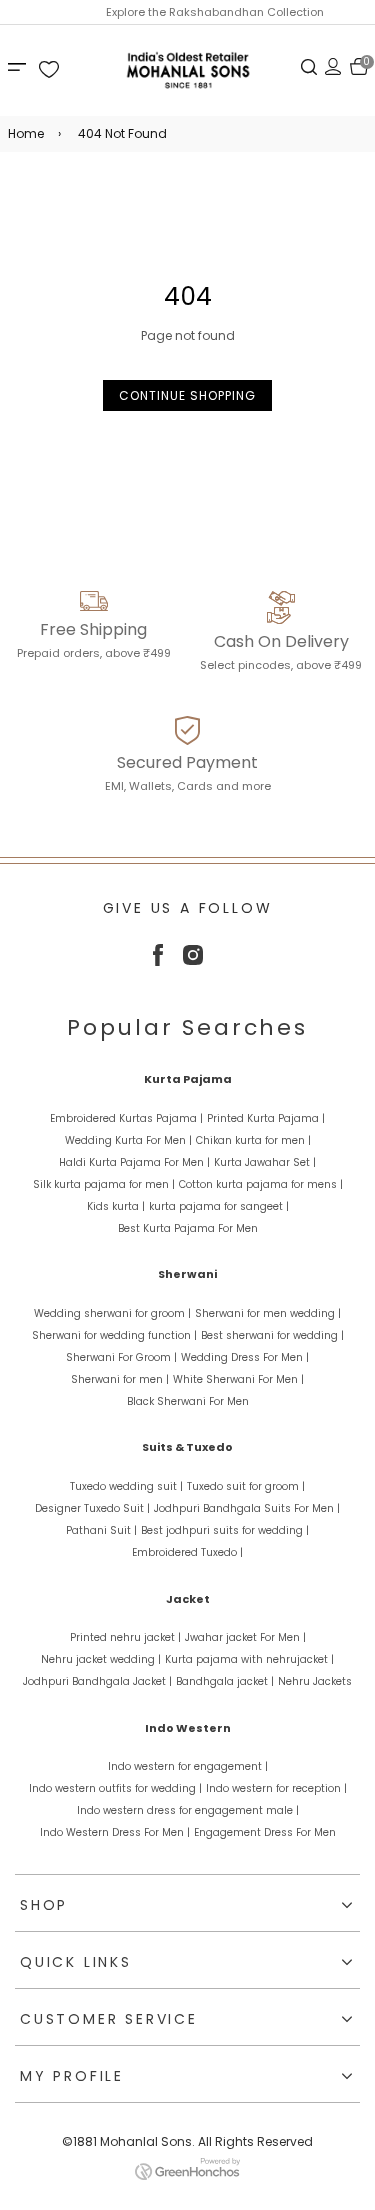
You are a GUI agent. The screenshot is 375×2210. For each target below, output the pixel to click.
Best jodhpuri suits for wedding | (225, 1530)
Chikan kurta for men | (253, 1140)
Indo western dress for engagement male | (188, 1810)
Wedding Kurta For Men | (128, 1140)
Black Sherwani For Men (188, 1401)
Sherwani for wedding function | (114, 1335)
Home (26, 133)
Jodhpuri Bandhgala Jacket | (97, 1681)
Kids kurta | (116, 1206)
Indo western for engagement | (188, 1766)
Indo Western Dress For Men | (115, 1832)
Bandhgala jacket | (225, 1681)
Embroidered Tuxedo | (187, 1552)
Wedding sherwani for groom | (112, 1313)
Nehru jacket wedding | (101, 1659)
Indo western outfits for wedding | (115, 1788)
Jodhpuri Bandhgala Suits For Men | (247, 1508)
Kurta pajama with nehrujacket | (249, 1659)
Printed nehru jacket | (125, 1637)
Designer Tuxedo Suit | (92, 1508)
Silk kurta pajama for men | (104, 1184)
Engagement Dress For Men (265, 1832)
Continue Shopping (187, 395)
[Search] (309, 66)
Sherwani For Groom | (121, 1357)
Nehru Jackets (315, 1681)
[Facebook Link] (158, 961)
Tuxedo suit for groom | (246, 1486)
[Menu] (20, 66)
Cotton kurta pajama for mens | (261, 1184)
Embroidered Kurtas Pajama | (126, 1118)
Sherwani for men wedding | (268, 1313)
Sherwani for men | (120, 1379)
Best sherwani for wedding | (272, 1335)
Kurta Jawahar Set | (265, 1162)
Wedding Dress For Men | (245, 1357)
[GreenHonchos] (187, 2175)
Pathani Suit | (101, 1530)
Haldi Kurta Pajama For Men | (134, 1162)
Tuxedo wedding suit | (126, 1486)
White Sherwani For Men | (238, 1379)
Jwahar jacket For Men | (245, 1637)
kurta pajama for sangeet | (219, 1206)
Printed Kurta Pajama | (266, 1118)
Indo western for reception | (276, 1788)
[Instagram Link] (193, 960)
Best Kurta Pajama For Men (188, 1228)
